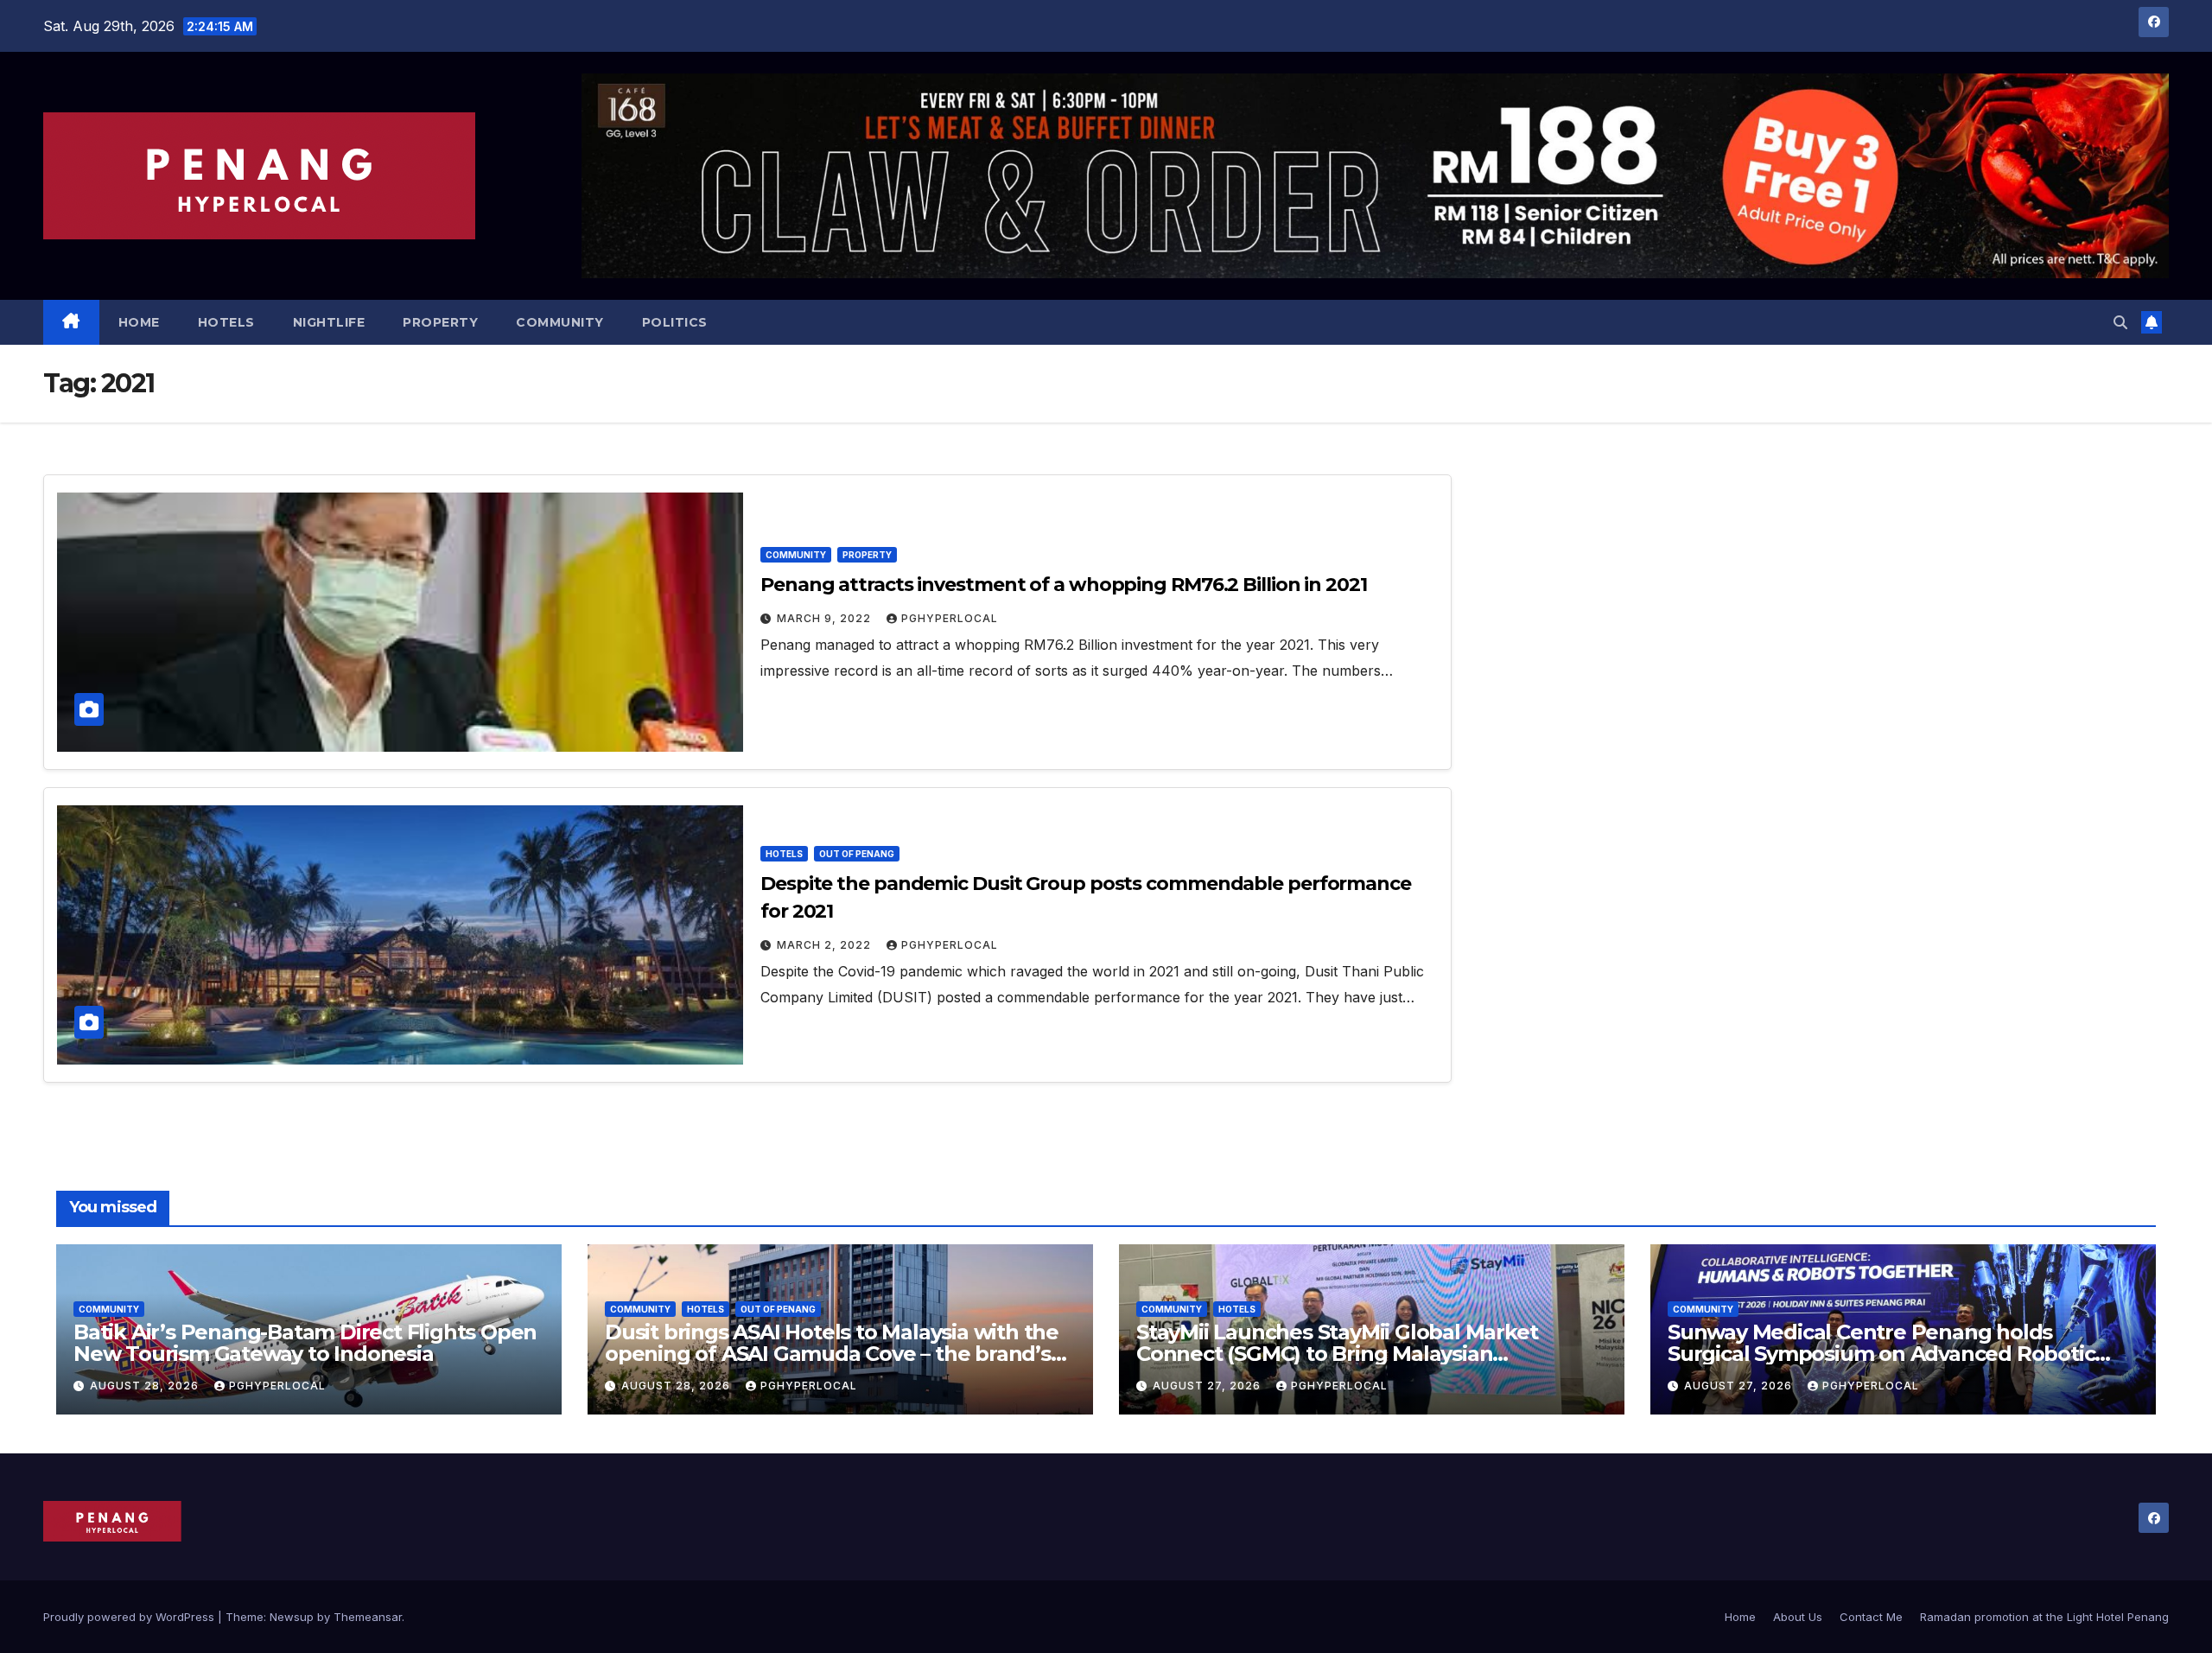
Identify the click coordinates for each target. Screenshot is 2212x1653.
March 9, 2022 (826, 618)
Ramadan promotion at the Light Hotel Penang (2044, 1617)
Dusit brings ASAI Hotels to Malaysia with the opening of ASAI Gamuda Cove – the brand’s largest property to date (832, 1354)
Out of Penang (857, 854)
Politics (675, 322)
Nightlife (329, 322)
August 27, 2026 (1208, 1386)
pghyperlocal (950, 618)
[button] (2120, 322)
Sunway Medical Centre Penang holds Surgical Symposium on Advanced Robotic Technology (1881, 1354)
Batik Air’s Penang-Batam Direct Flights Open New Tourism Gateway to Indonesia (305, 1343)
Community (560, 322)
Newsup (292, 1617)
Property (440, 322)
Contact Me (1871, 1617)
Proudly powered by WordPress (130, 1617)
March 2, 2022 (826, 945)
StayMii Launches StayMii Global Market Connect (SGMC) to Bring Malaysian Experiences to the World (1337, 1354)
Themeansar (368, 1617)
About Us (1798, 1617)
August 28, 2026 (146, 1386)
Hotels (226, 322)
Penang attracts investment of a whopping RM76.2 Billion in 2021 (1064, 585)
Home (139, 322)
